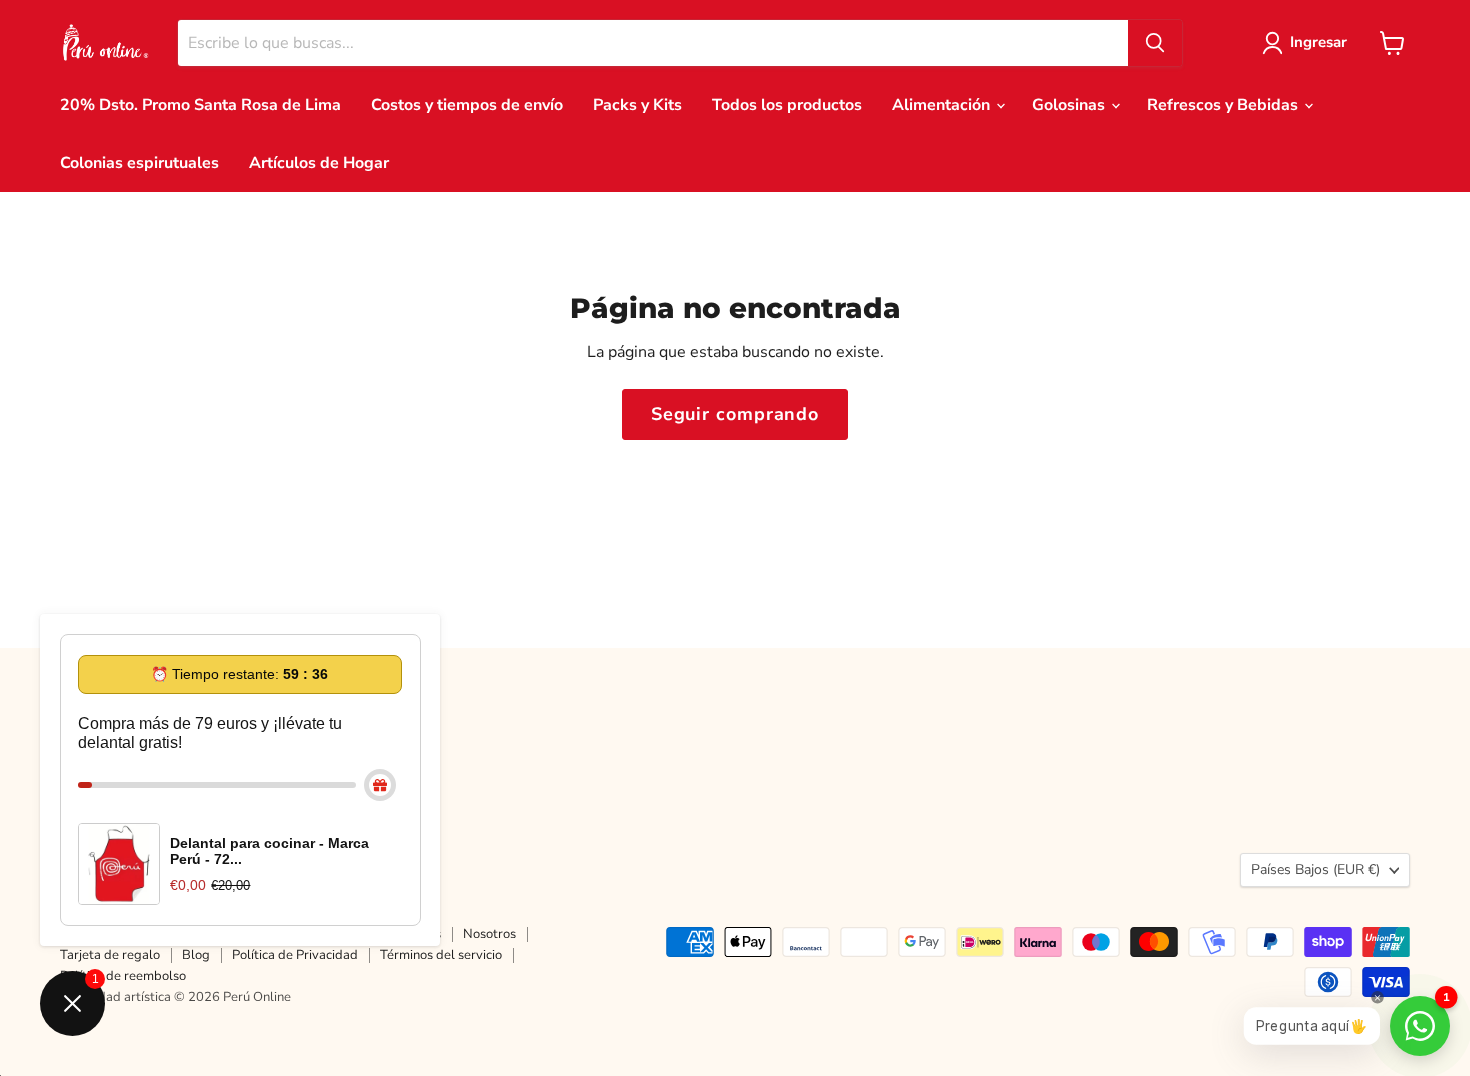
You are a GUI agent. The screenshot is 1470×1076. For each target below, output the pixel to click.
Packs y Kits (637, 105)
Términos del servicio (441, 955)
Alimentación (943, 105)
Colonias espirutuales (139, 163)
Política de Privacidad (295, 955)
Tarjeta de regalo (110, 955)
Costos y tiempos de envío (467, 105)
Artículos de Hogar (319, 163)
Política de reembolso (123, 976)
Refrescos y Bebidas (1224, 105)
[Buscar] (1155, 43)
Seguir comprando (735, 414)
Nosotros (489, 934)
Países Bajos (1315, 869)
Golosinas (1070, 105)
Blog (196, 955)
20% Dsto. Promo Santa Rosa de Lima (200, 105)
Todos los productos (787, 105)
